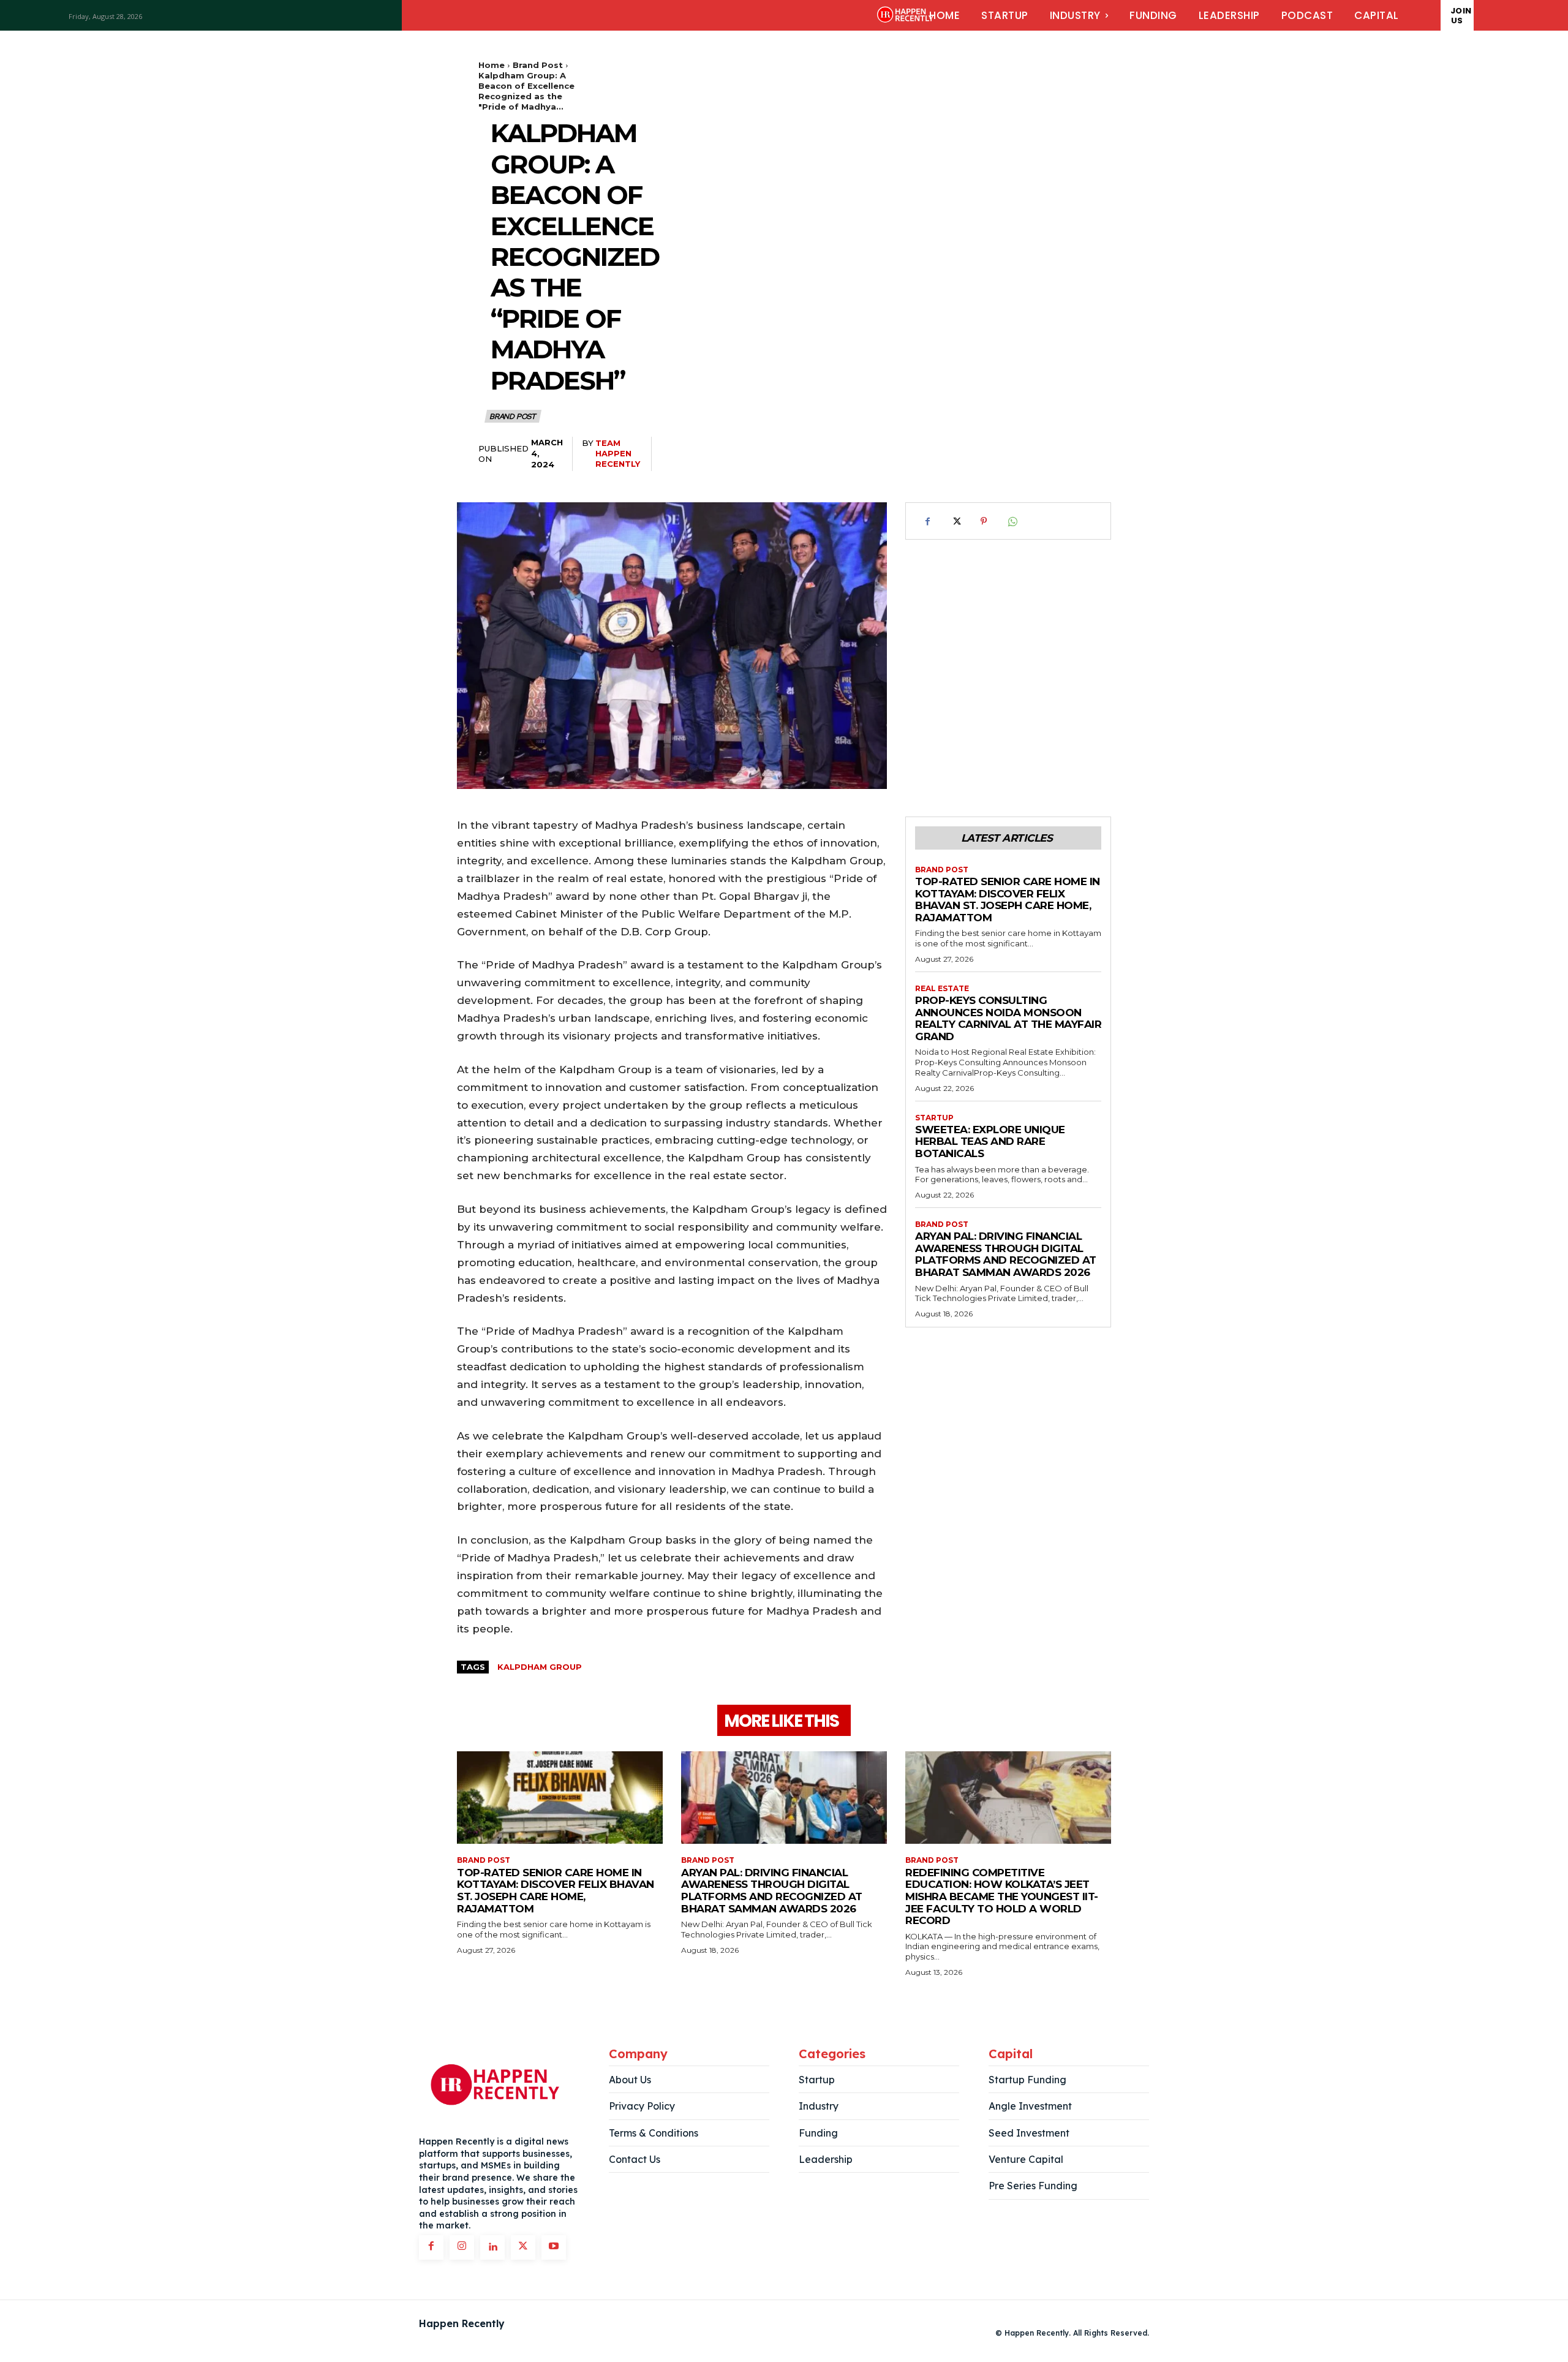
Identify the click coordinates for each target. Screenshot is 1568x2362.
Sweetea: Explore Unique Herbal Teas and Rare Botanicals (990, 1141)
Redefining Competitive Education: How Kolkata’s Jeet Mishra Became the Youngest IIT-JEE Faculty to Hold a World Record (1002, 1896)
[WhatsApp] (1012, 521)
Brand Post (538, 65)
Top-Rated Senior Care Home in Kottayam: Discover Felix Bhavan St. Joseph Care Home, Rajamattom (1008, 900)
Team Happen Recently (618, 453)
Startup (934, 1118)
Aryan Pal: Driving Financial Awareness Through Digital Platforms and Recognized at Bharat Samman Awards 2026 (1006, 1254)
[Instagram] (462, 2247)
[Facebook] (927, 521)
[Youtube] (554, 2247)
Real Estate (942, 989)
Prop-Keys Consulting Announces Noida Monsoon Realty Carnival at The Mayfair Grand (1008, 1018)
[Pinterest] (984, 521)
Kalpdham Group (540, 1667)
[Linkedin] (492, 2247)
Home (492, 65)
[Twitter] (956, 521)
